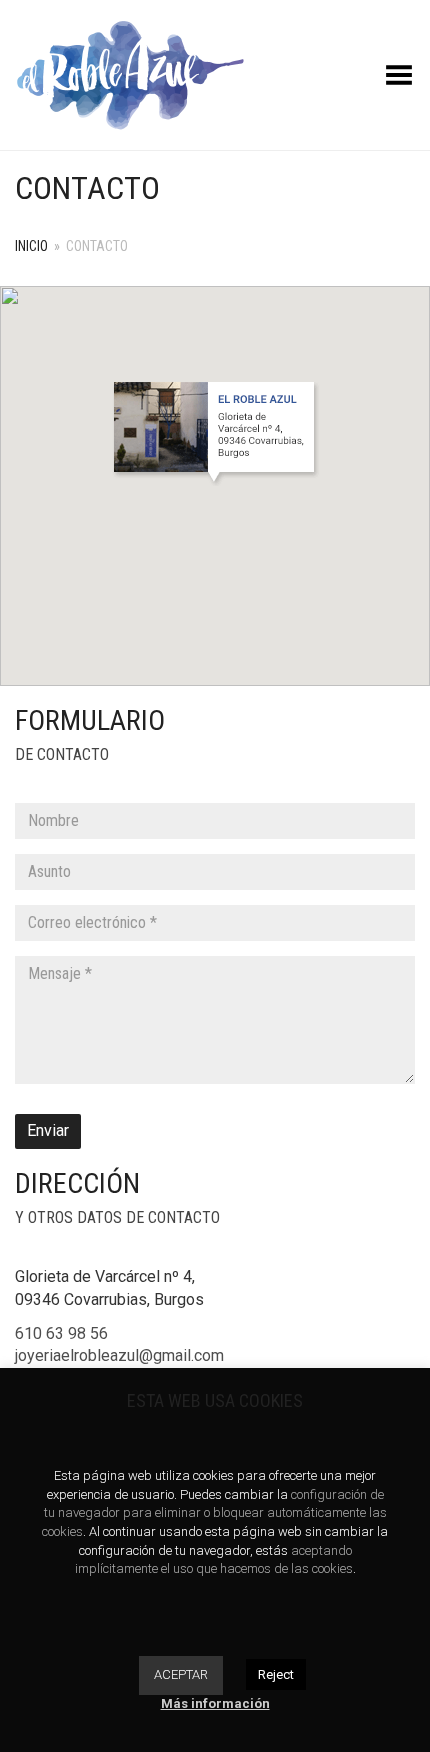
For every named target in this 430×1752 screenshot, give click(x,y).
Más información (215, 1703)
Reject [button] (276, 1674)
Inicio (31, 246)
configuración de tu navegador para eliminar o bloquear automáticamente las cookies (214, 1513)
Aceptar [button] (181, 1674)
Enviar (48, 1130)
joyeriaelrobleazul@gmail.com (119, 1355)
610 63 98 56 (61, 1333)
